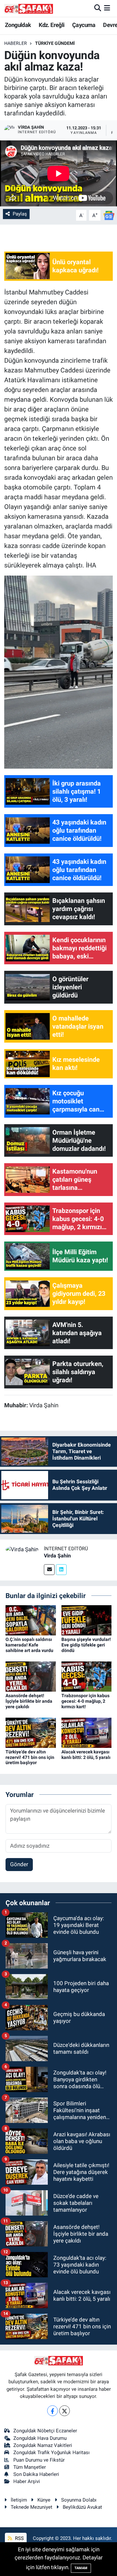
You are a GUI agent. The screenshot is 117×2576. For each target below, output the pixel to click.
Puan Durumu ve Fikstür (39, 2460)
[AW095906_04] (59, 671)
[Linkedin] (61, 1570)
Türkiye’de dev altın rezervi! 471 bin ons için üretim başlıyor (30, 1757)
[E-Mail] (49, 1570)
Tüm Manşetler (30, 2467)
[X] (65, 2411)
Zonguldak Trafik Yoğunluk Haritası (52, 2452)
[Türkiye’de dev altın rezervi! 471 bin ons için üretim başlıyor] (31, 1732)
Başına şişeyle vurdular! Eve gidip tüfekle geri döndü (86, 1645)
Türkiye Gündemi (55, 43)
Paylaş (20, 214)
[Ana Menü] (107, 8)
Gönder (19, 1864)
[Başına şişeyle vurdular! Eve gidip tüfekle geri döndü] (87, 1620)
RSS (19, 2538)
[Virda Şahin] (22, 1549)
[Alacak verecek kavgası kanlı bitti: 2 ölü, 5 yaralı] (87, 1732)
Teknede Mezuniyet (32, 2507)
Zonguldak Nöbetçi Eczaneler (45, 2431)
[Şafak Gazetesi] (29, 8)
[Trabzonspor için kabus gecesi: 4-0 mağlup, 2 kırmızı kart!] (87, 1676)
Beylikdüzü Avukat (82, 2507)
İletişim (19, 2500)
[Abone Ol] (109, 215)
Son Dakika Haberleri (36, 2474)
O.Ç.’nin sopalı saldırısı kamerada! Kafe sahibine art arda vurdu (29, 1645)
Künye (44, 2500)
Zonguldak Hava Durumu (40, 2438)
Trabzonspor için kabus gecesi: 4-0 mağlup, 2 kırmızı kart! (85, 1701)
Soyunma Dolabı (79, 2500)
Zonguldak (18, 25)
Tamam (81, 2568)
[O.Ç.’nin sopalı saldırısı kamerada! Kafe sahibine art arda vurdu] (31, 1620)
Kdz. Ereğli (52, 25)
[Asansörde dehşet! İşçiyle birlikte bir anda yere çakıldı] (31, 1676)
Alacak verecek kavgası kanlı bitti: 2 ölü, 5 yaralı (86, 1755)
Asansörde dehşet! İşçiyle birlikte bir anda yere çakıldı (29, 1701)
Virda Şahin (57, 1556)
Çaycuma (84, 25)
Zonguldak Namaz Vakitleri (43, 2445)
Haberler (16, 43)
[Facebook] (52, 2411)
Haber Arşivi (27, 2481)
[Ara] (98, 8)
